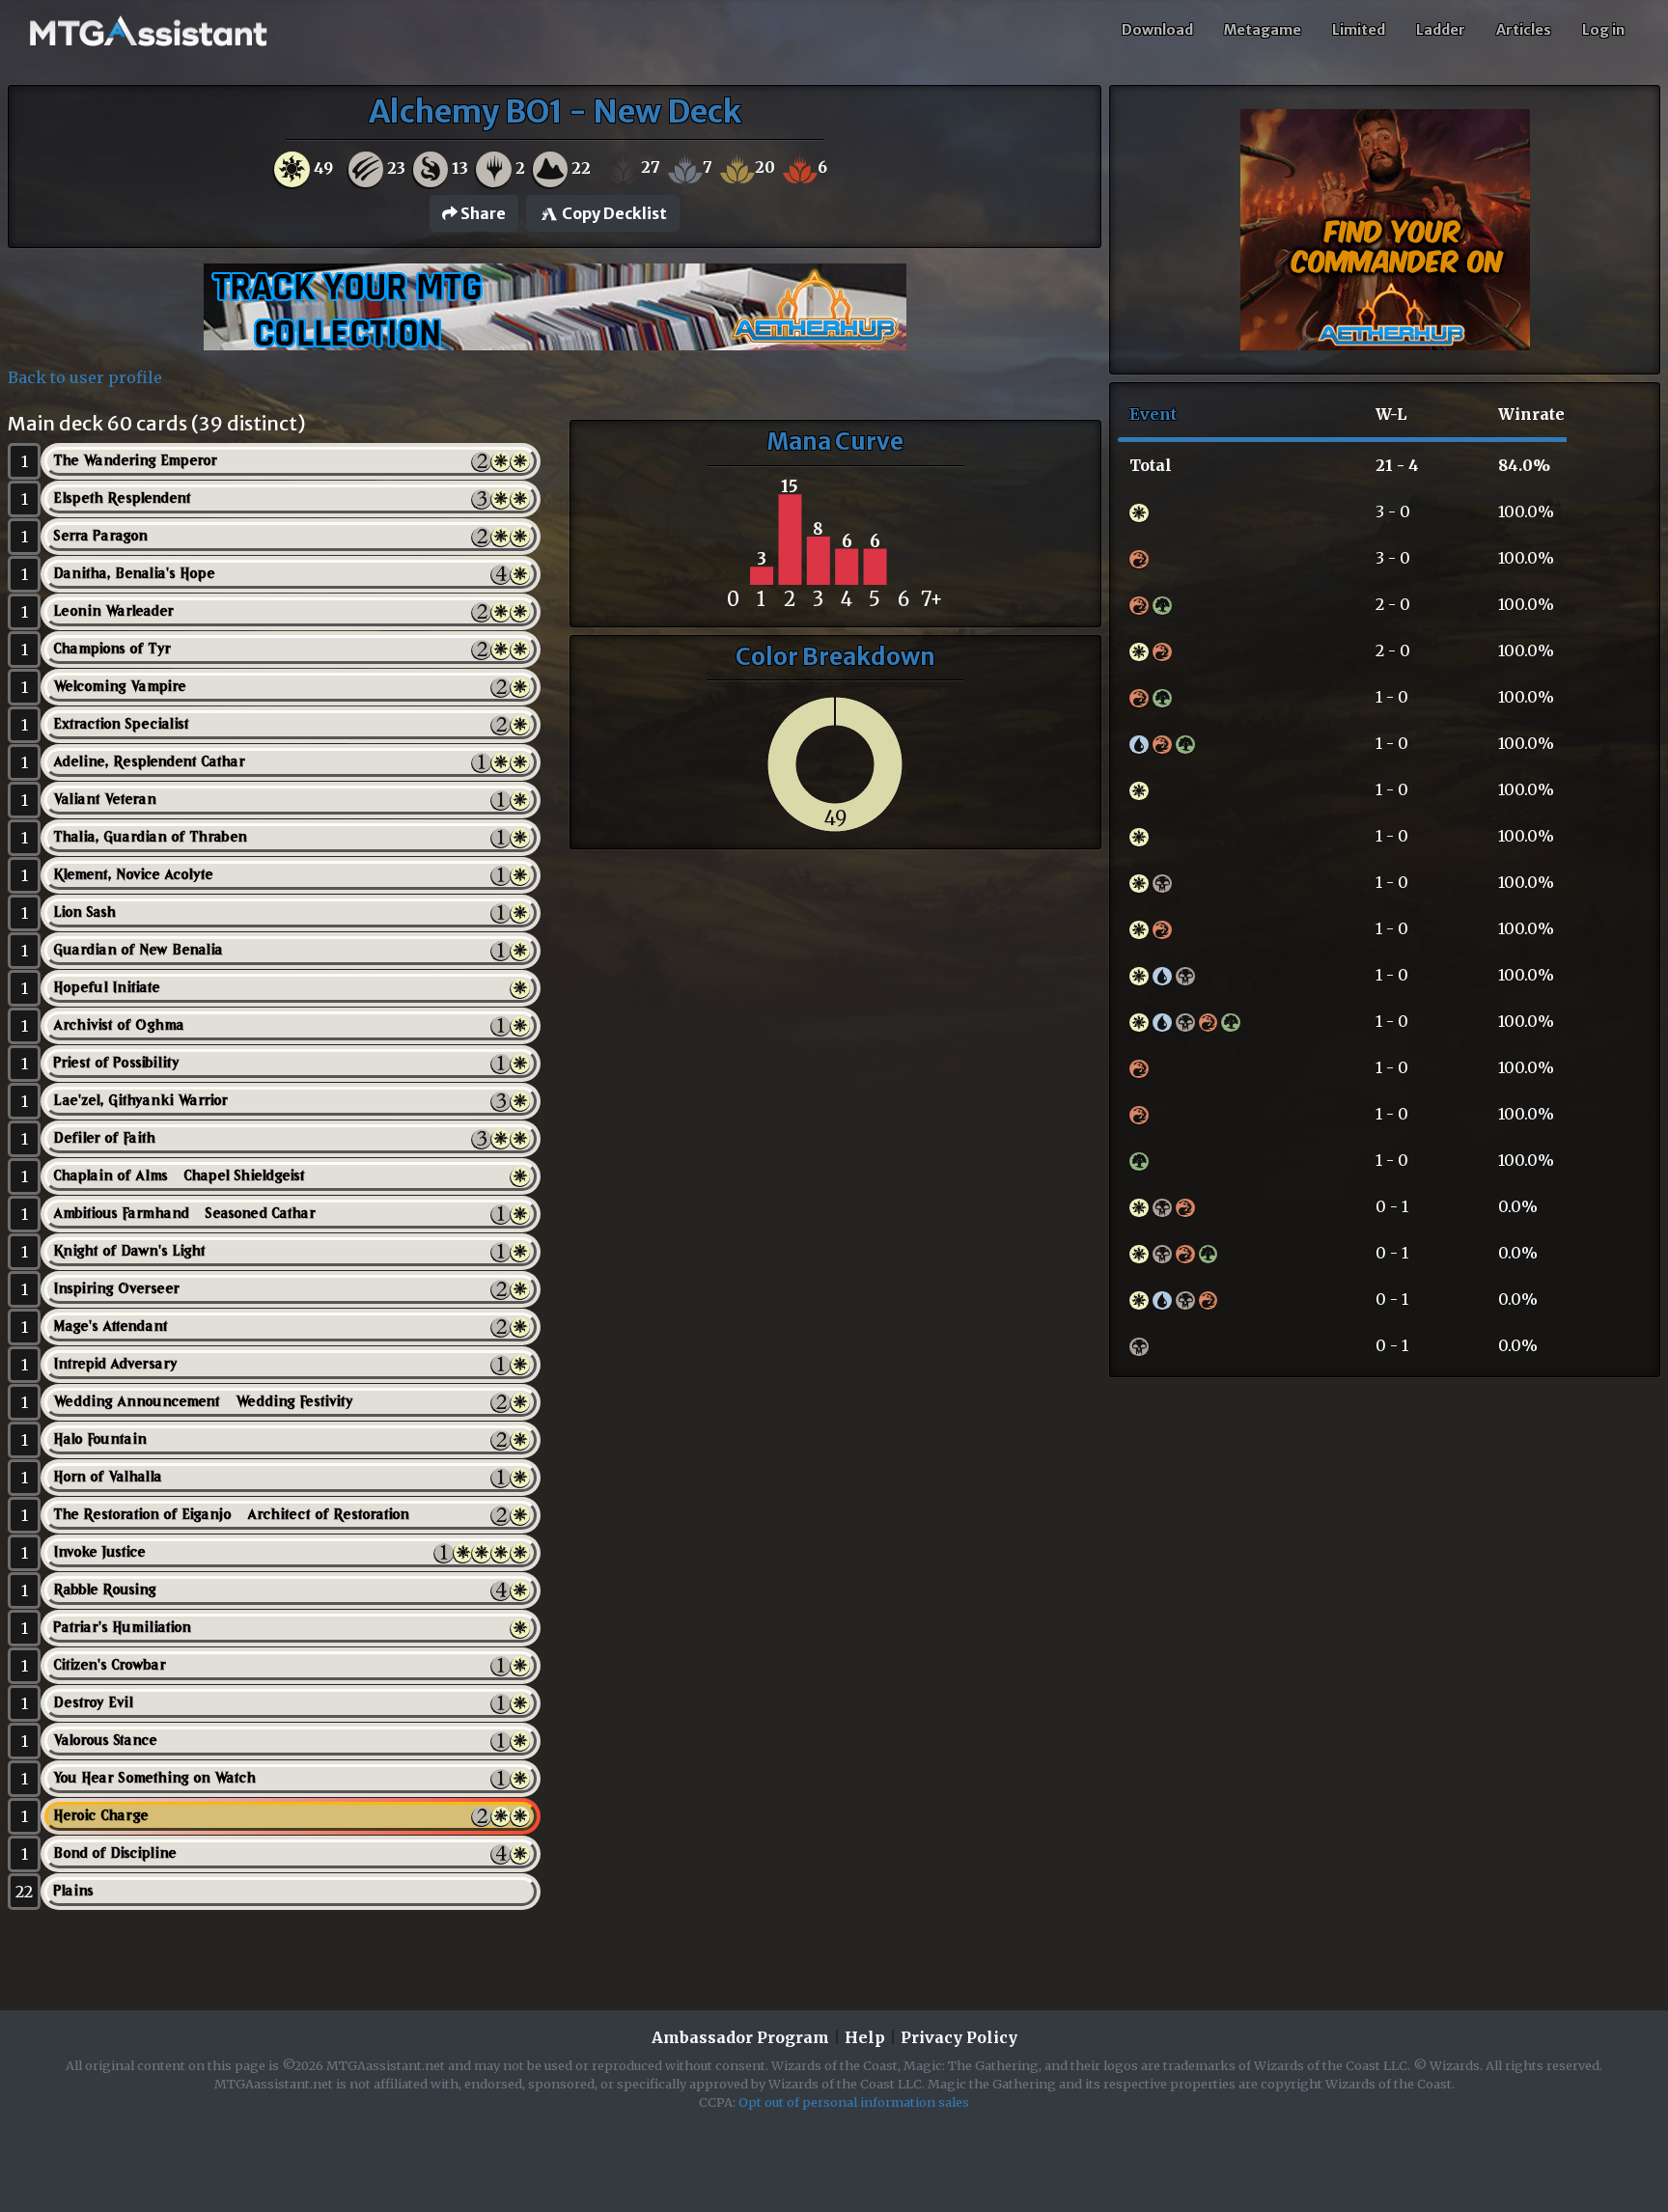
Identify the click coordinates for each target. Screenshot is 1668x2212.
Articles (1524, 30)
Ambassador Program (740, 2037)
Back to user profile (85, 377)
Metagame (1263, 30)
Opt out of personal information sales (854, 2102)
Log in (1603, 30)
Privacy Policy (959, 2037)
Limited (1359, 30)
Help (865, 2037)
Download (1157, 30)
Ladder (1441, 30)
